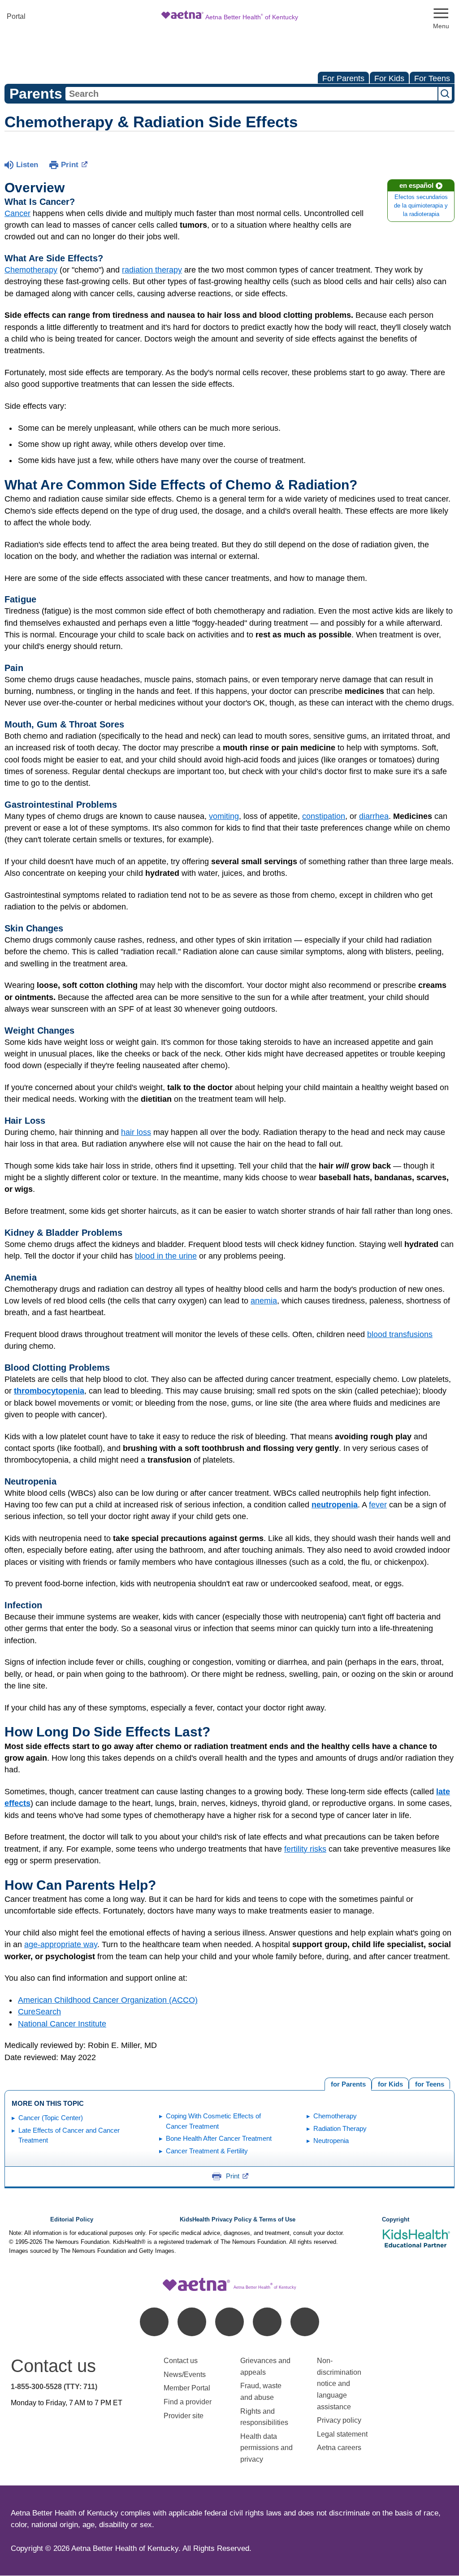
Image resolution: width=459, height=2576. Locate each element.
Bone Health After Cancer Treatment (219, 2138)
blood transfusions (400, 1334)
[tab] (429, 2083)
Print (70, 165)
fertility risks (305, 1849)
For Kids (389, 78)
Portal (16, 16)
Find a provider (188, 2402)
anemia (264, 1301)
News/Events (185, 2375)
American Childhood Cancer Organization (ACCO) (108, 2000)
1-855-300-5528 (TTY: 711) (54, 2387)
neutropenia (335, 1505)
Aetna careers (339, 2448)
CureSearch (39, 2012)
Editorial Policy (72, 2220)
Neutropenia (331, 2141)
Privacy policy (339, 2420)
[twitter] (229, 2322)
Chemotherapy (31, 270)
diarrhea (374, 816)
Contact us (181, 2361)
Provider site (184, 2416)
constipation (324, 816)
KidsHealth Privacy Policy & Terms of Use (238, 2220)
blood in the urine (166, 1256)
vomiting (224, 816)
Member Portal (187, 2388)
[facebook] (154, 2322)
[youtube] (305, 2322)
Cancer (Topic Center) (51, 2118)
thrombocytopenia (49, 1391)
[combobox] (251, 94)
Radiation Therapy (340, 2128)
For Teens (432, 78)
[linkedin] (192, 2322)
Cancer (17, 213)
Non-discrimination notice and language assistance (339, 2383)
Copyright (396, 2220)
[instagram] (267, 2322)
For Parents (343, 78)
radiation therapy (152, 270)
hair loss (136, 1132)
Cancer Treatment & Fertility (207, 2151)
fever (378, 1505)
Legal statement (343, 2434)
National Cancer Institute (62, 2024)
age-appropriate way (61, 1944)
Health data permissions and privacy (266, 2448)
